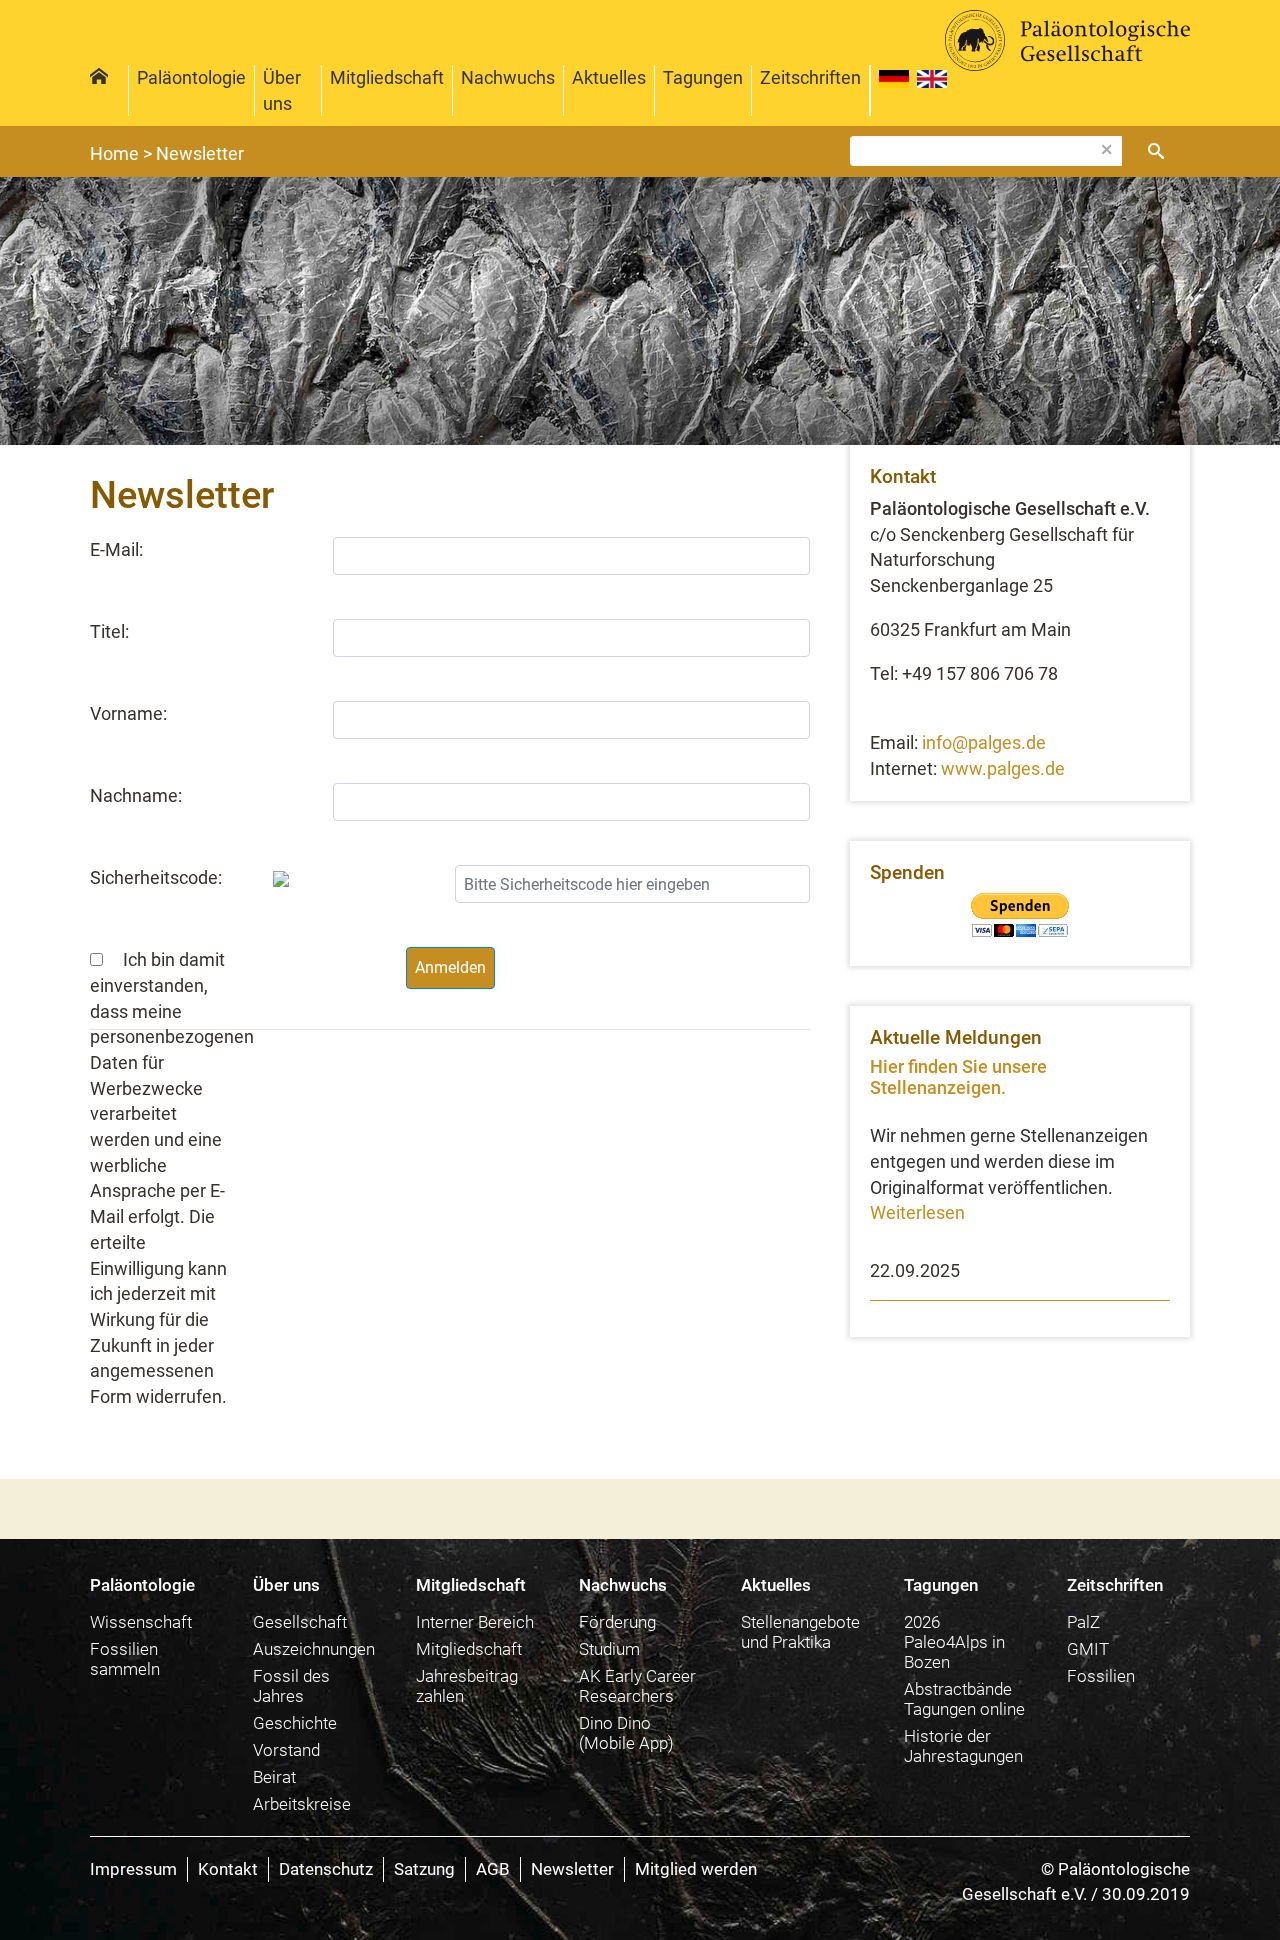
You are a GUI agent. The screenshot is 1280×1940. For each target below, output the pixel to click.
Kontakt (228, 1869)
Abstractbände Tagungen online (964, 1699)
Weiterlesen (917, 1212)
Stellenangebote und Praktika (800, 1632)
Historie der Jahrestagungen (963, 1746)
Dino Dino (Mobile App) (626, 1733)
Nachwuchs (508, 77)
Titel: (109, 631)
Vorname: (128, 713)
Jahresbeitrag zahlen (467, 1686)
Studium (609, 1649)
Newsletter (572, 1869)
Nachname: (136, 795)
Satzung (424, 1869)
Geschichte (295, 1723)
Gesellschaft (300, 1622)
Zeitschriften (810, 77)
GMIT (1088, 1649)
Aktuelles (609, 77)
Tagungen (703, 77)
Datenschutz (326, 1869)
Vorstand (286, 1750)
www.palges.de (1003, 768)
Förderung (617, 1622)
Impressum (133, 1869)
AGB (493, 1869)
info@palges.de (984, 742)
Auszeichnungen (314, 1649)
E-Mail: (116, 549)
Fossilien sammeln (125, 1659)
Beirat (274, 1777)
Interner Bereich (475, 1622)
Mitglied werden (696, 1869)
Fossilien (1101, 1676)
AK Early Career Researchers (637, 1686)
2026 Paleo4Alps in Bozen (954, 1642)
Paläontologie (191, 77)
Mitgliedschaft (387, 77)
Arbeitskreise (302, 1804)
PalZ (1083, 1622)
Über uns (282, 90)
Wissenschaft (141, 1622)
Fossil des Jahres (291, 1686)
